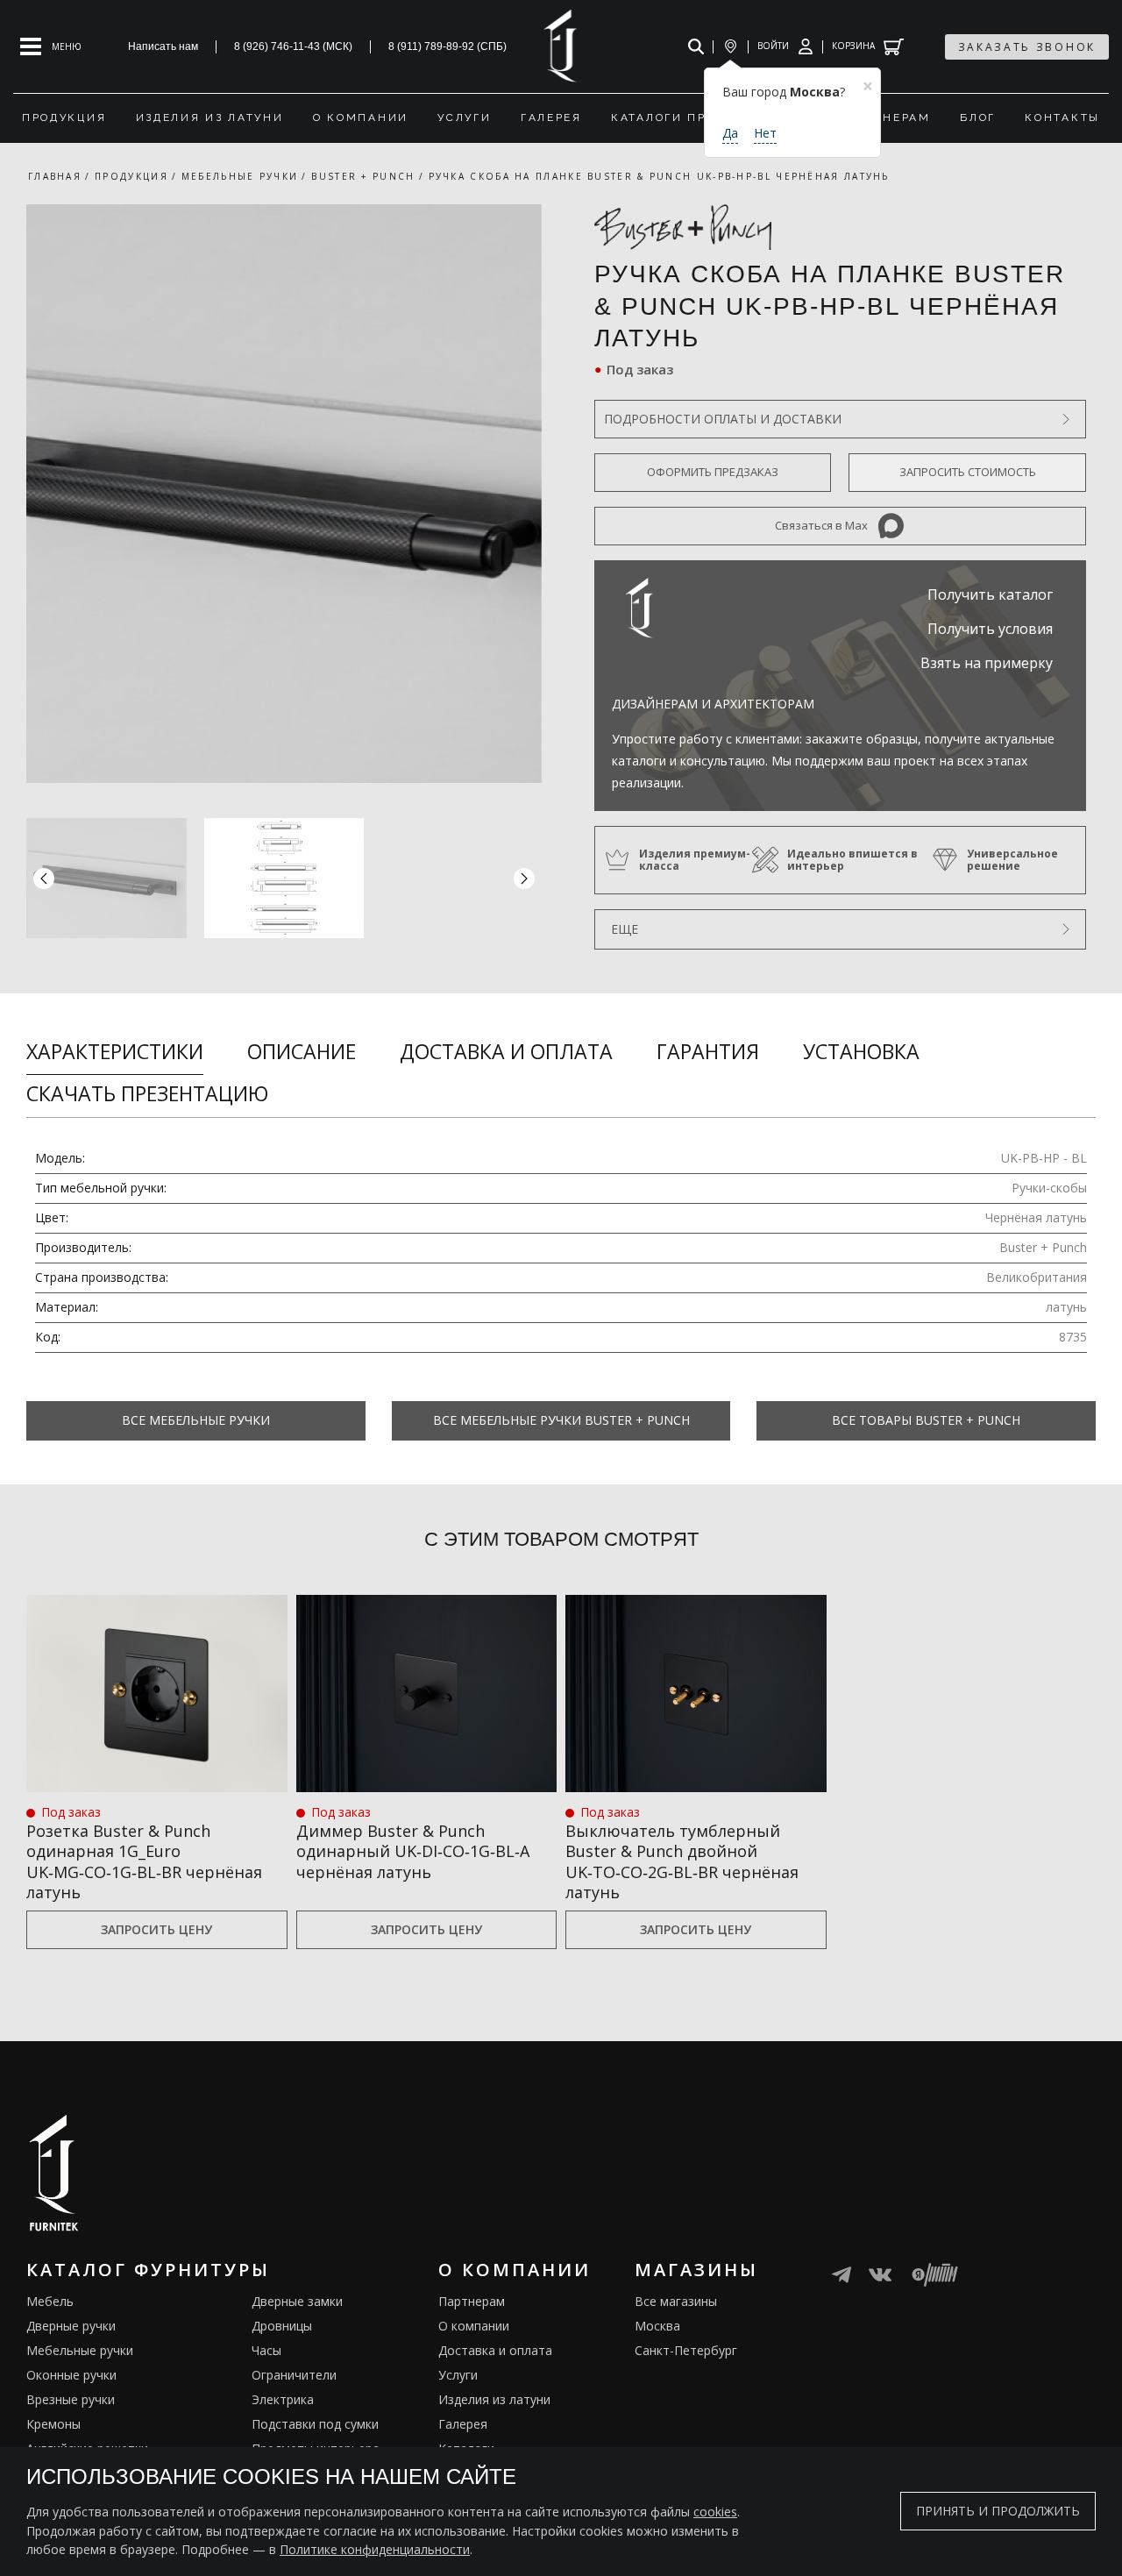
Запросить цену (156, 1929)
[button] (524, 878)
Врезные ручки (71, 2399)
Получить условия (990, 629)
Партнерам (472, 2301)
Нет (765, 133)
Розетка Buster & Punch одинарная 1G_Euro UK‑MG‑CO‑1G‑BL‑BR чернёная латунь (144, 1862)
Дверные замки (297, 2301)
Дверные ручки (71, 2326)
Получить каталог (990, 594)
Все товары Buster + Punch (926, 1420)
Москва (657, 2326)
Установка (861, 1051)
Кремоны (53, 2424)
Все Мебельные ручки (196, 1420)
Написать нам (163, 46)
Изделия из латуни (494, 2399)
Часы (266, 2350)
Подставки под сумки (315, 2424)
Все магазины (676, 2301)
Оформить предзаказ (713, 472)
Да (730, 133)
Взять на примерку (987, 663)
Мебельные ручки (80, 2350)
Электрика (283, 2399)
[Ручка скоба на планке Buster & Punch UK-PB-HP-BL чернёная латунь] (284, 494)
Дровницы (282, 2326)
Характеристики (115, 1051)
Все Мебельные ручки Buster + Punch (561, 1420)
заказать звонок (1027, 47)
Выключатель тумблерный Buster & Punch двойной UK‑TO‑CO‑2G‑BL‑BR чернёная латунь (682, 1862)
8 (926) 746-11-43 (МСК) (293, 46)
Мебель (50, 2301)
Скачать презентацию (147, 1093)
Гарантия (708, 1051)
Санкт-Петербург (686, 2350)
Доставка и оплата (506, 1051)
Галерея (463, 2424)
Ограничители (294, 2375)
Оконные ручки (71, 2375)
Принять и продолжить (998, 2512)
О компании (474, 2326)
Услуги (458, 2375)
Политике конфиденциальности (375, 2549)
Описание (302, 1051)
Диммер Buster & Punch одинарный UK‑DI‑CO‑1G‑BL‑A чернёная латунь (413, 1852)
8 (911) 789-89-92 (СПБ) (447, 46)
